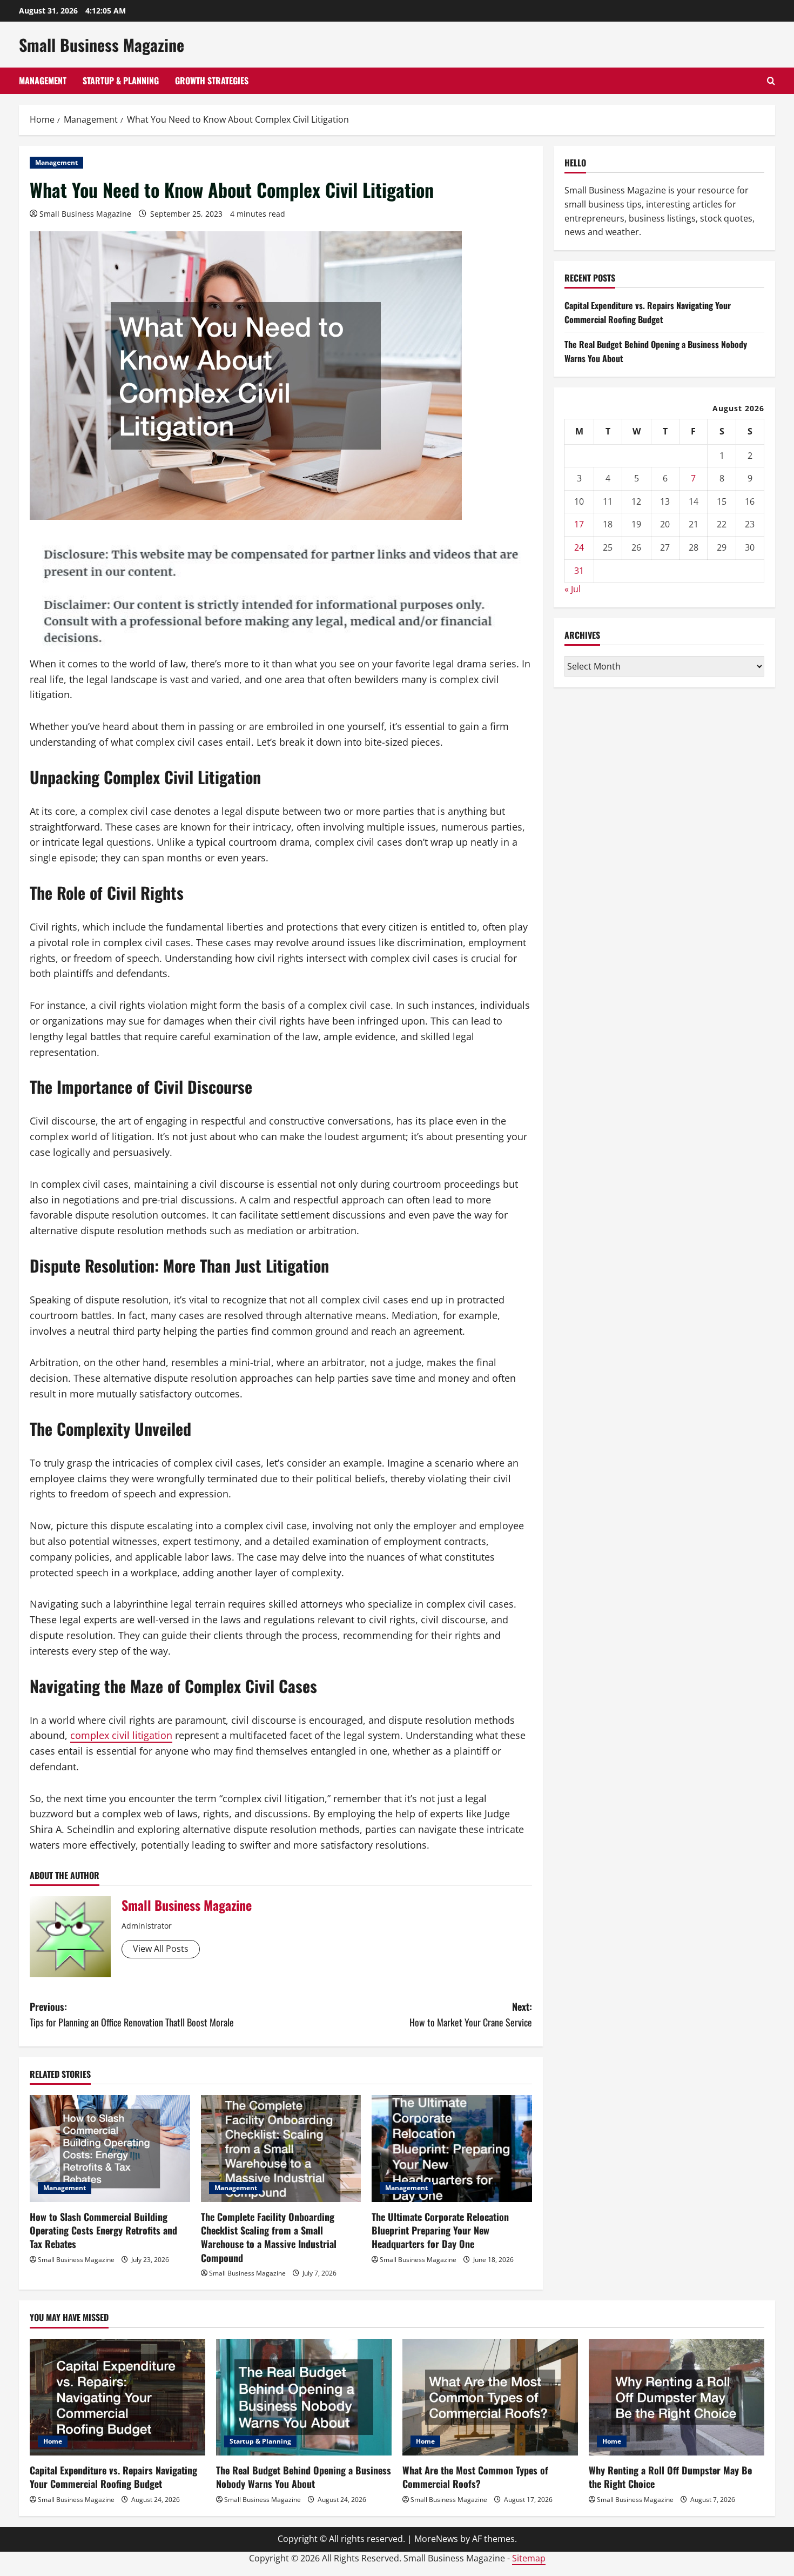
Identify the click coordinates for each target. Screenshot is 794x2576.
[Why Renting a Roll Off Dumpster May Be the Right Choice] (677, 2397)
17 (579, 524)
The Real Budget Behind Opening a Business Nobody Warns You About (304, 2477)
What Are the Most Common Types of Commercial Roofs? (475, 2477)
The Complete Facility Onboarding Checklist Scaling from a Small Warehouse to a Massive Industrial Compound (269, 2237)
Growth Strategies (212, 81)
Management (43, 81)
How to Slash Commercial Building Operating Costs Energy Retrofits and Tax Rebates (103, 2230)
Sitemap (529, 2558)
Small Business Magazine (102, 45)
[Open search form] (771, 81)
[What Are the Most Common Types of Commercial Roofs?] (490, 2397)
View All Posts (161, 1949)
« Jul (573, 589)
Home (53, 2441)
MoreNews (436, 2539)
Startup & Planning (121, 81)
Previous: (132, 2014)
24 (579, 547)
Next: (471, 2014)
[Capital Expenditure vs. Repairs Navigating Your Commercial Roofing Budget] (117, 2397)
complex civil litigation (121, 1735)
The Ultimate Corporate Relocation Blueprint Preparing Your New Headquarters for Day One (440, 2230)
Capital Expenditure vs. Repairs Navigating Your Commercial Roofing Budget (648, 312)
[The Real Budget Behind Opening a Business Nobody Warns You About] (304, 2397)
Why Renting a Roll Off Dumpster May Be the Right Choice (670, 2477)
